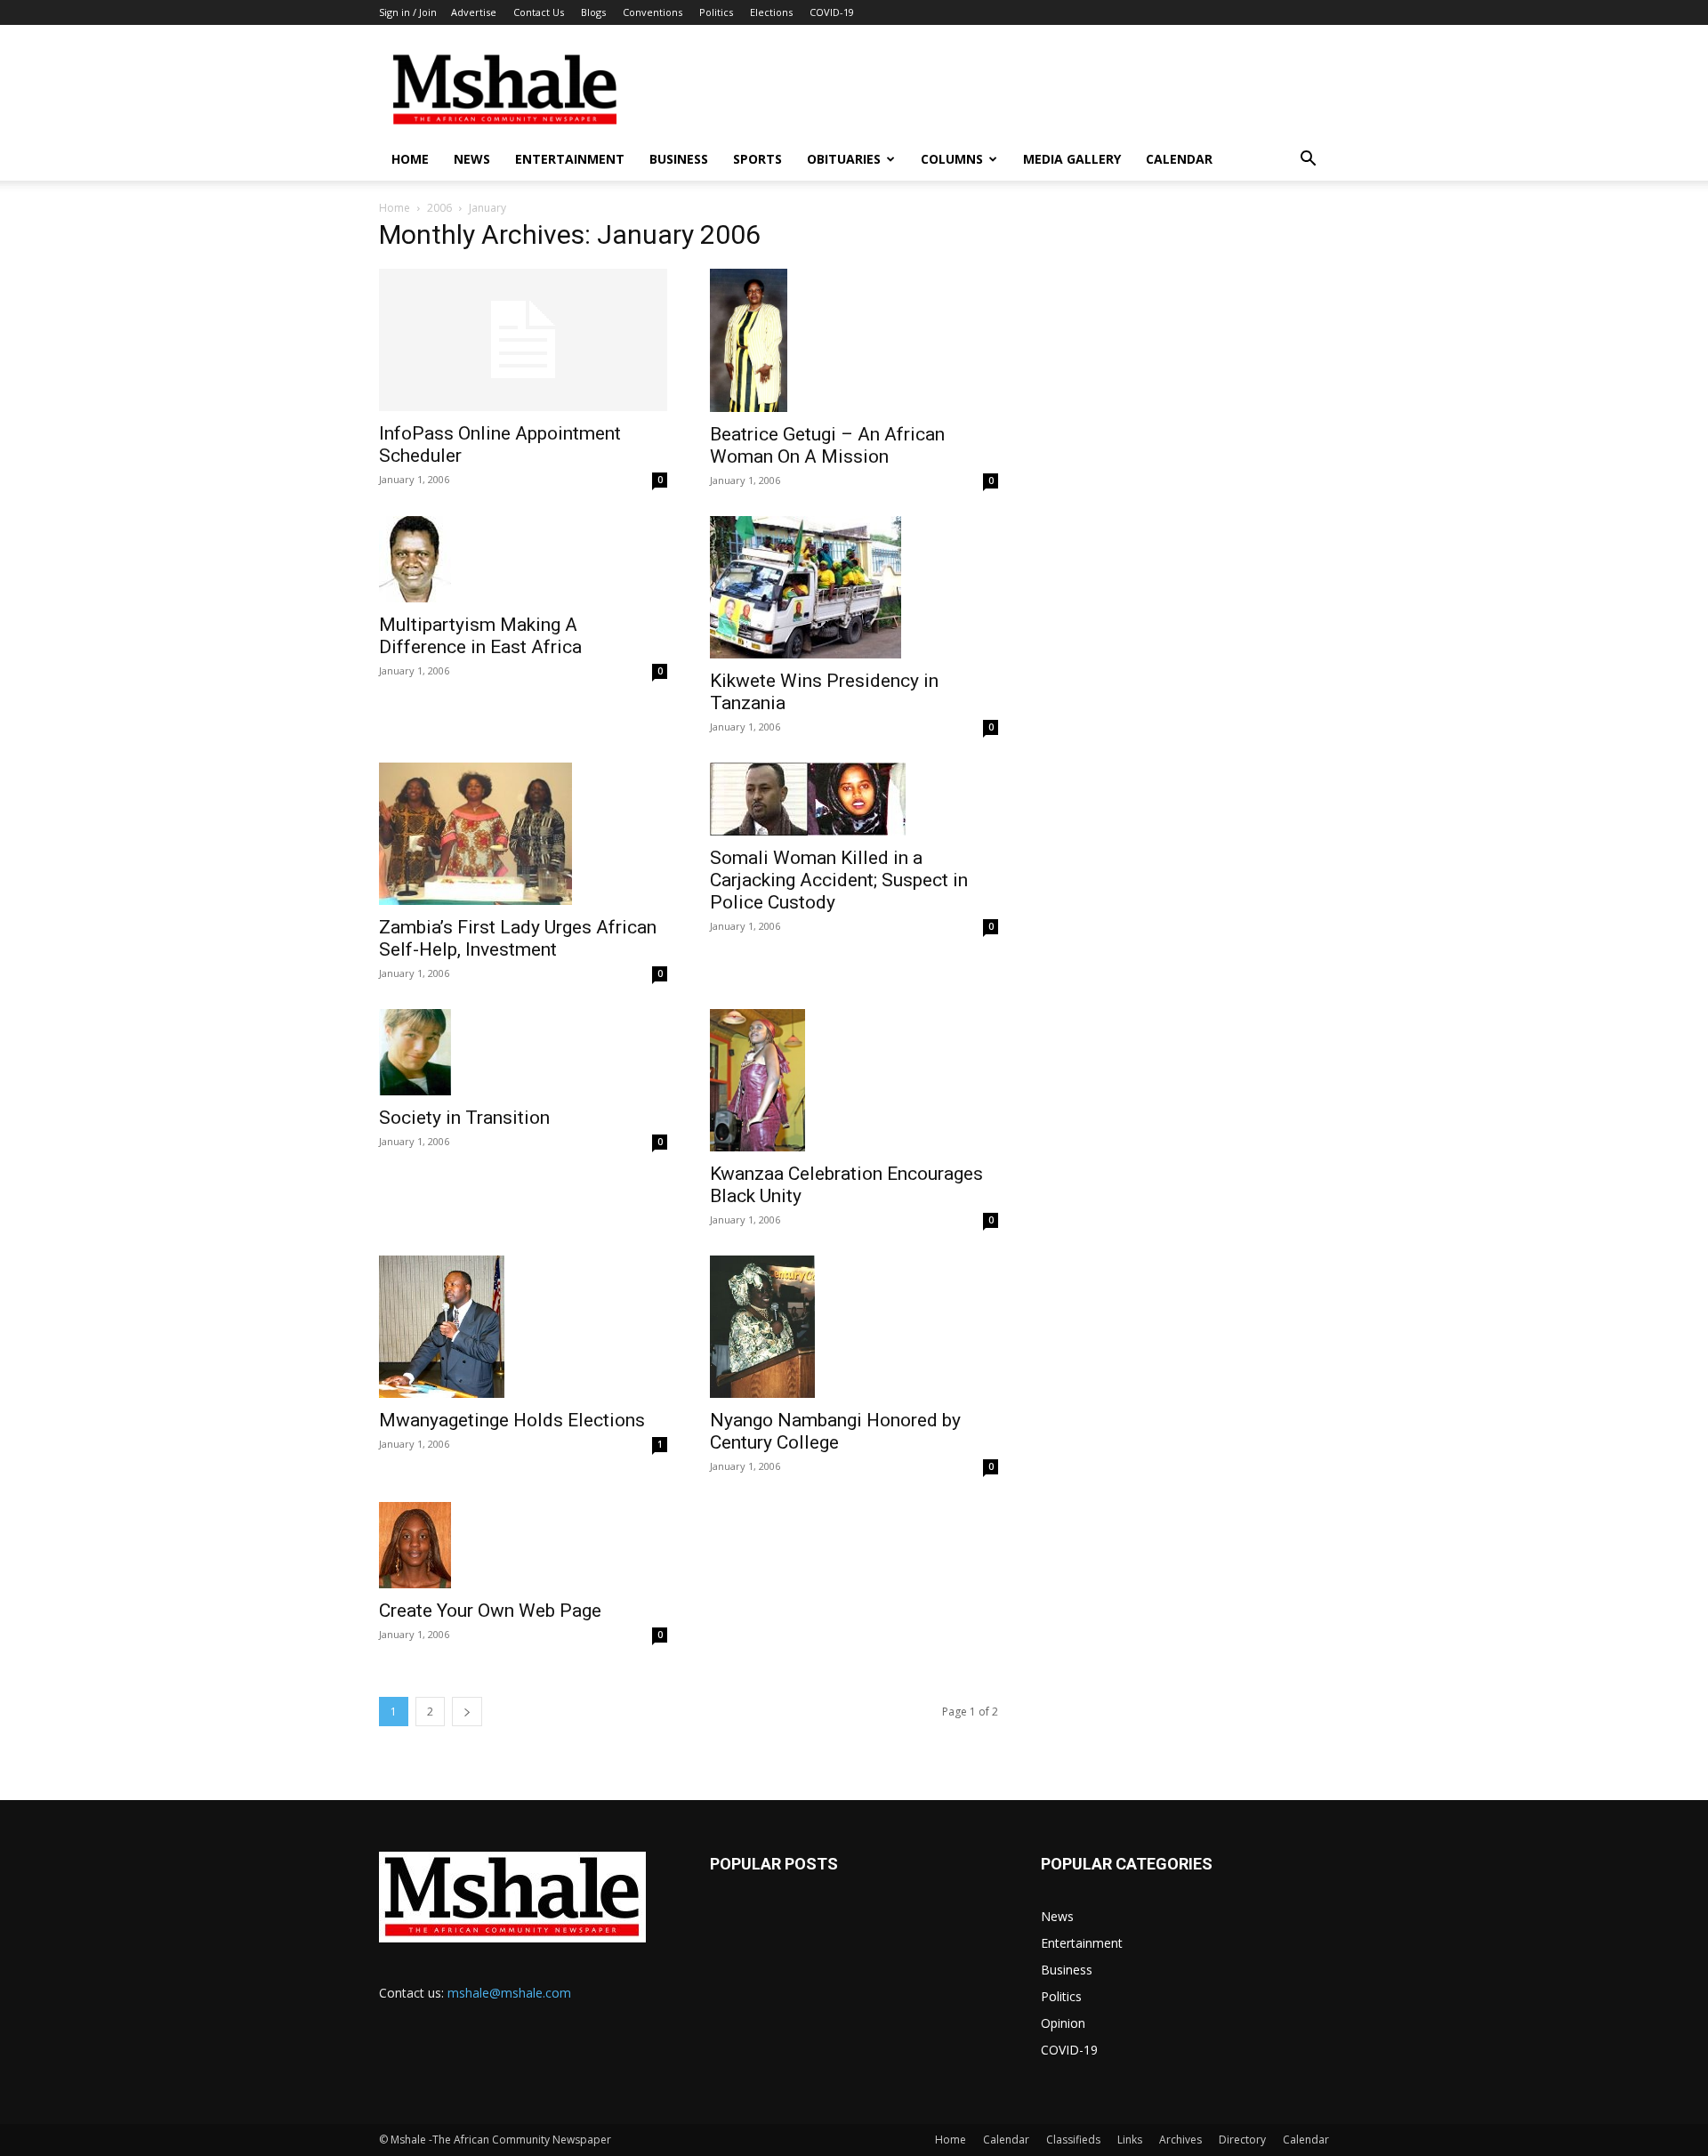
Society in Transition (464, 1118)
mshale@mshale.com (509, 1993)
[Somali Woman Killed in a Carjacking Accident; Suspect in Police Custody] (854, 799)
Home (410, 159)
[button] (1308, 161)
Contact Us (539, 12)
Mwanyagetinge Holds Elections (512, 1420)
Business (679, 159)
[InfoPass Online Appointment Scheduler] (523, 340)
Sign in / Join (408, 12)
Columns (952, 159)
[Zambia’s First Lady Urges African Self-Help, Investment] (523, 834)
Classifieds (1073, 2140)
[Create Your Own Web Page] (523, 1545)
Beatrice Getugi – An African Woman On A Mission (827, 445)
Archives (1180, 2140)
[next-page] (467, 1712)
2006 (439, 208)
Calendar (1179, 159)
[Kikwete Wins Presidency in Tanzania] (854, 587)
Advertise (474, 12)
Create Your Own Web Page (490, 1611)
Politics (716, 12)
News (472, 159)
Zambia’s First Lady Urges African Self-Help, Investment (518, 938)
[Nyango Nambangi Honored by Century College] (854, 1327)
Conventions (653, 12)
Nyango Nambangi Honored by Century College (835, 1431)
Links (1130, 2140)
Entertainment (570, 159)
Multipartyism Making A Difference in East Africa (480, 636)
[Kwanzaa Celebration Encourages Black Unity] (854, 1081)
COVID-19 (832, 12)
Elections (771, 12)
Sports (757, 159)
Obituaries (844, 159)
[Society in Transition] (523, 1052)
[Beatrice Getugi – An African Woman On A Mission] (854, 340)
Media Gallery (1072, 159)
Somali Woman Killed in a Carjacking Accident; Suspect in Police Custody (839, 880)
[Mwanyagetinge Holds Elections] (523, 1327)
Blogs (593, 12)
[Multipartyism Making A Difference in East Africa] (523, 559)
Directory (1242, 2140)
